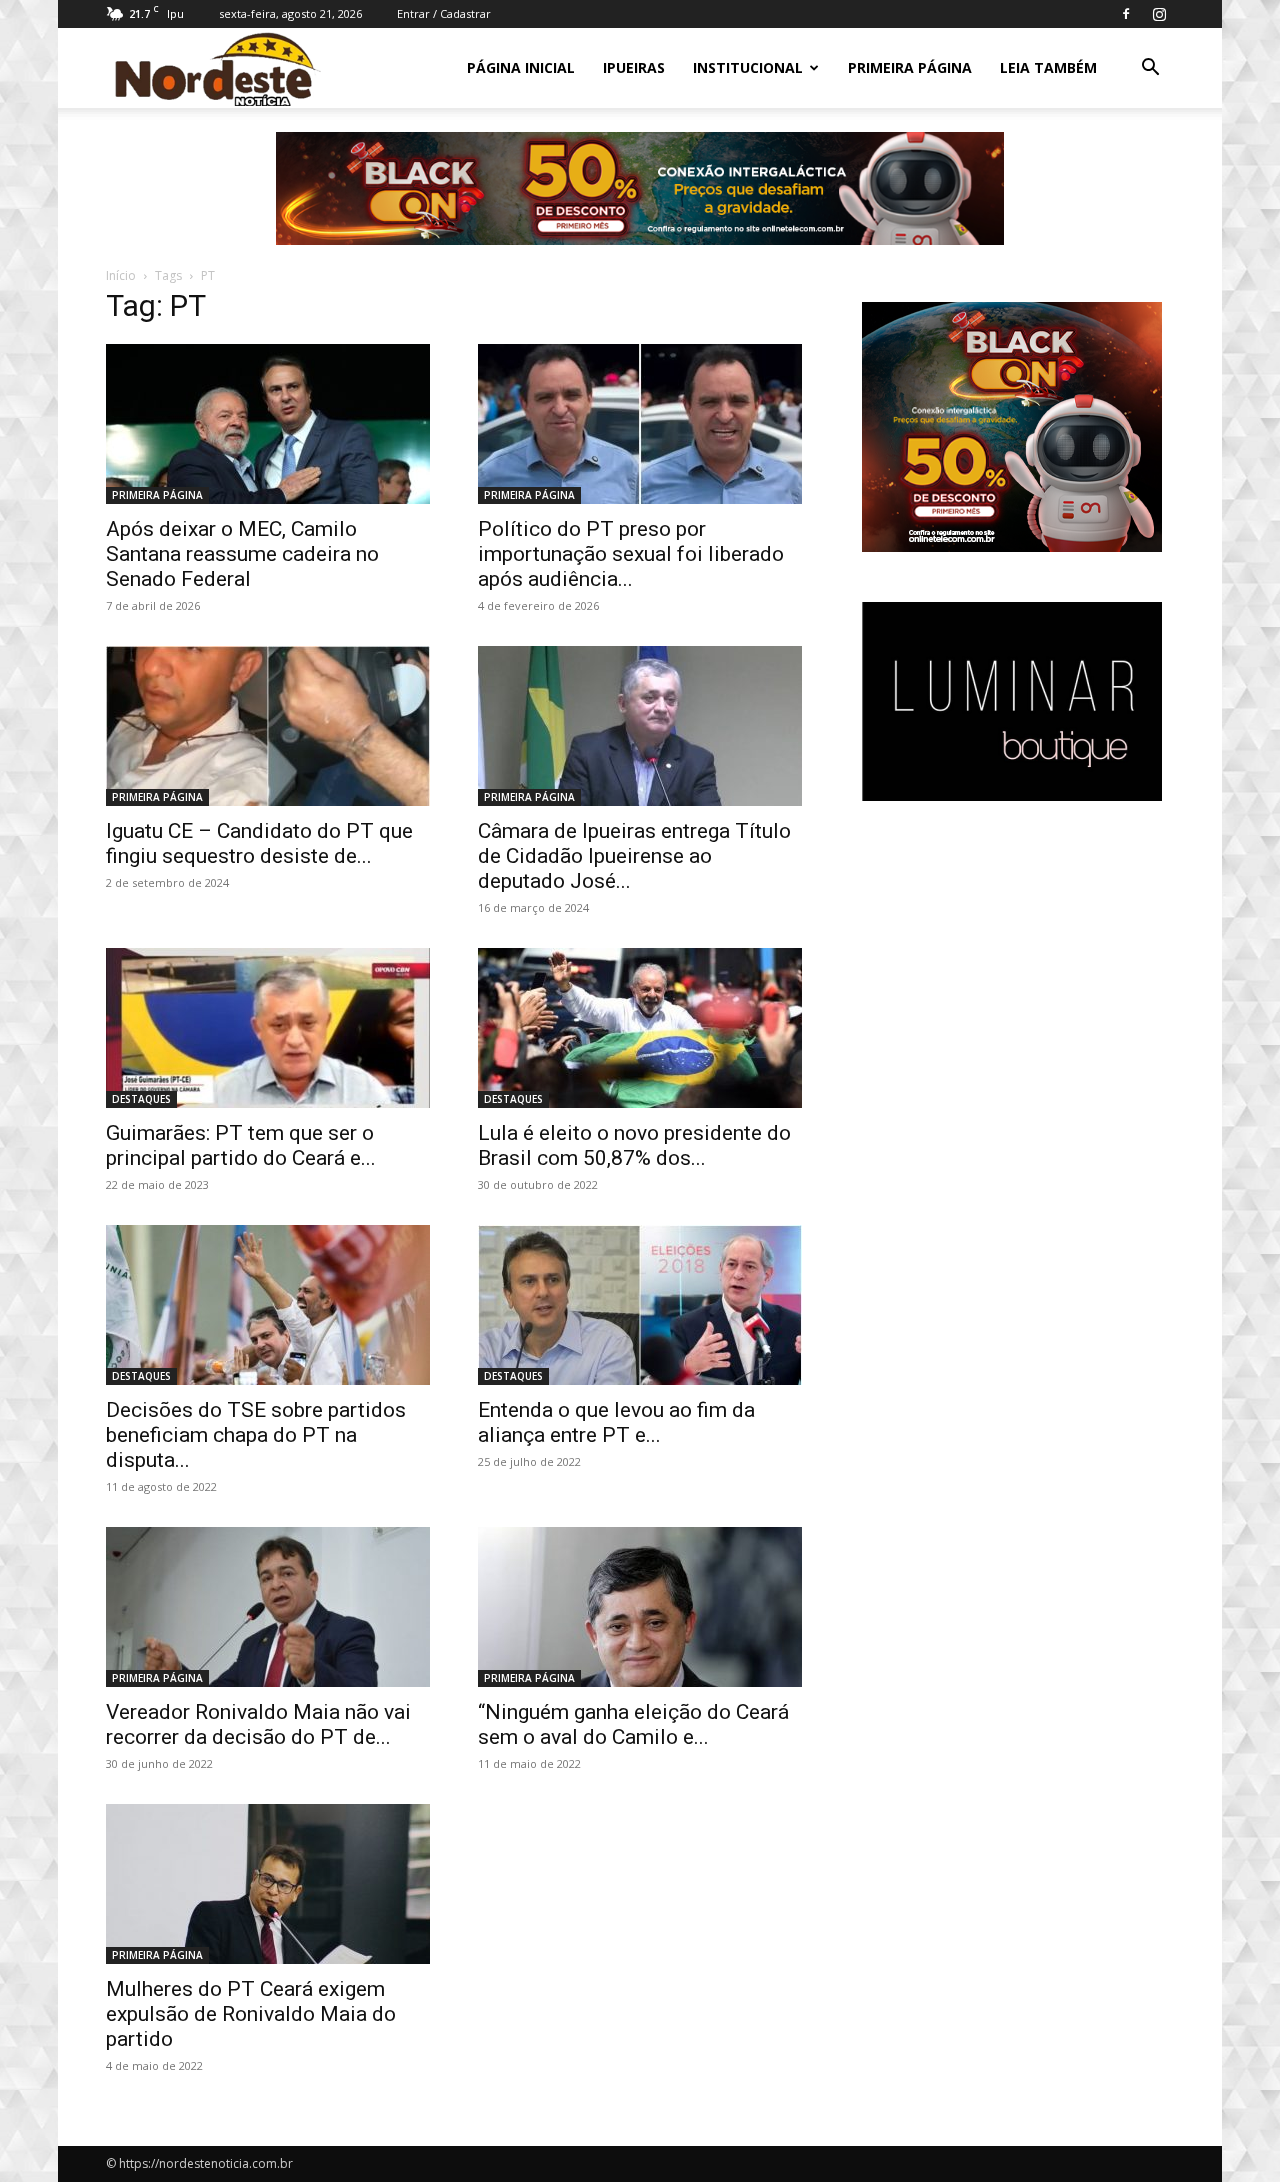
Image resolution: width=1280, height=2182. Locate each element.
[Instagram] (1159, 14)
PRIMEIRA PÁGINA (910, 67)
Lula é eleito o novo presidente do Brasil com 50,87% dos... (634, 1145)
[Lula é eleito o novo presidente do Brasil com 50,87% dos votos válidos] (640, 1028)
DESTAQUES (141, 1099)
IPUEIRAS (634, 67)
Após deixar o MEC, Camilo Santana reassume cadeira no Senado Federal (242, 554)
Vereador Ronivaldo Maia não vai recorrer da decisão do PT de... (258, 1724)
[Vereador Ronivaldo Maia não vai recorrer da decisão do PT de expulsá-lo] (268, 1607)
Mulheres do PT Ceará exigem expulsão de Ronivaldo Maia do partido (251, 2014)
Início (121, 275)
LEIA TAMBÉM (1048, 67)
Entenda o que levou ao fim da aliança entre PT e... (616, 1422)
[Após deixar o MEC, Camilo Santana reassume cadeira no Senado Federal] (268, 424)
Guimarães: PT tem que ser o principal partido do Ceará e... (241, 1145)
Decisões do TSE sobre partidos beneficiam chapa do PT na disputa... (256, 1435)
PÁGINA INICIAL (521, 67)
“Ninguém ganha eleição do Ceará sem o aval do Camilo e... (633, 1724)
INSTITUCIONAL (748, 67)
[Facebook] (1126, 14)
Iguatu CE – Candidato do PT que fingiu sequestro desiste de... (259, 843)
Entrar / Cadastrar (444, 13)
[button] (1150, 69)
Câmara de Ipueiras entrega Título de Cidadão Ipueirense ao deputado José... (634, 856)
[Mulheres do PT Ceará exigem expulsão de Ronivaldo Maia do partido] (268, 1884)
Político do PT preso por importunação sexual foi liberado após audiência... (631, 554)
